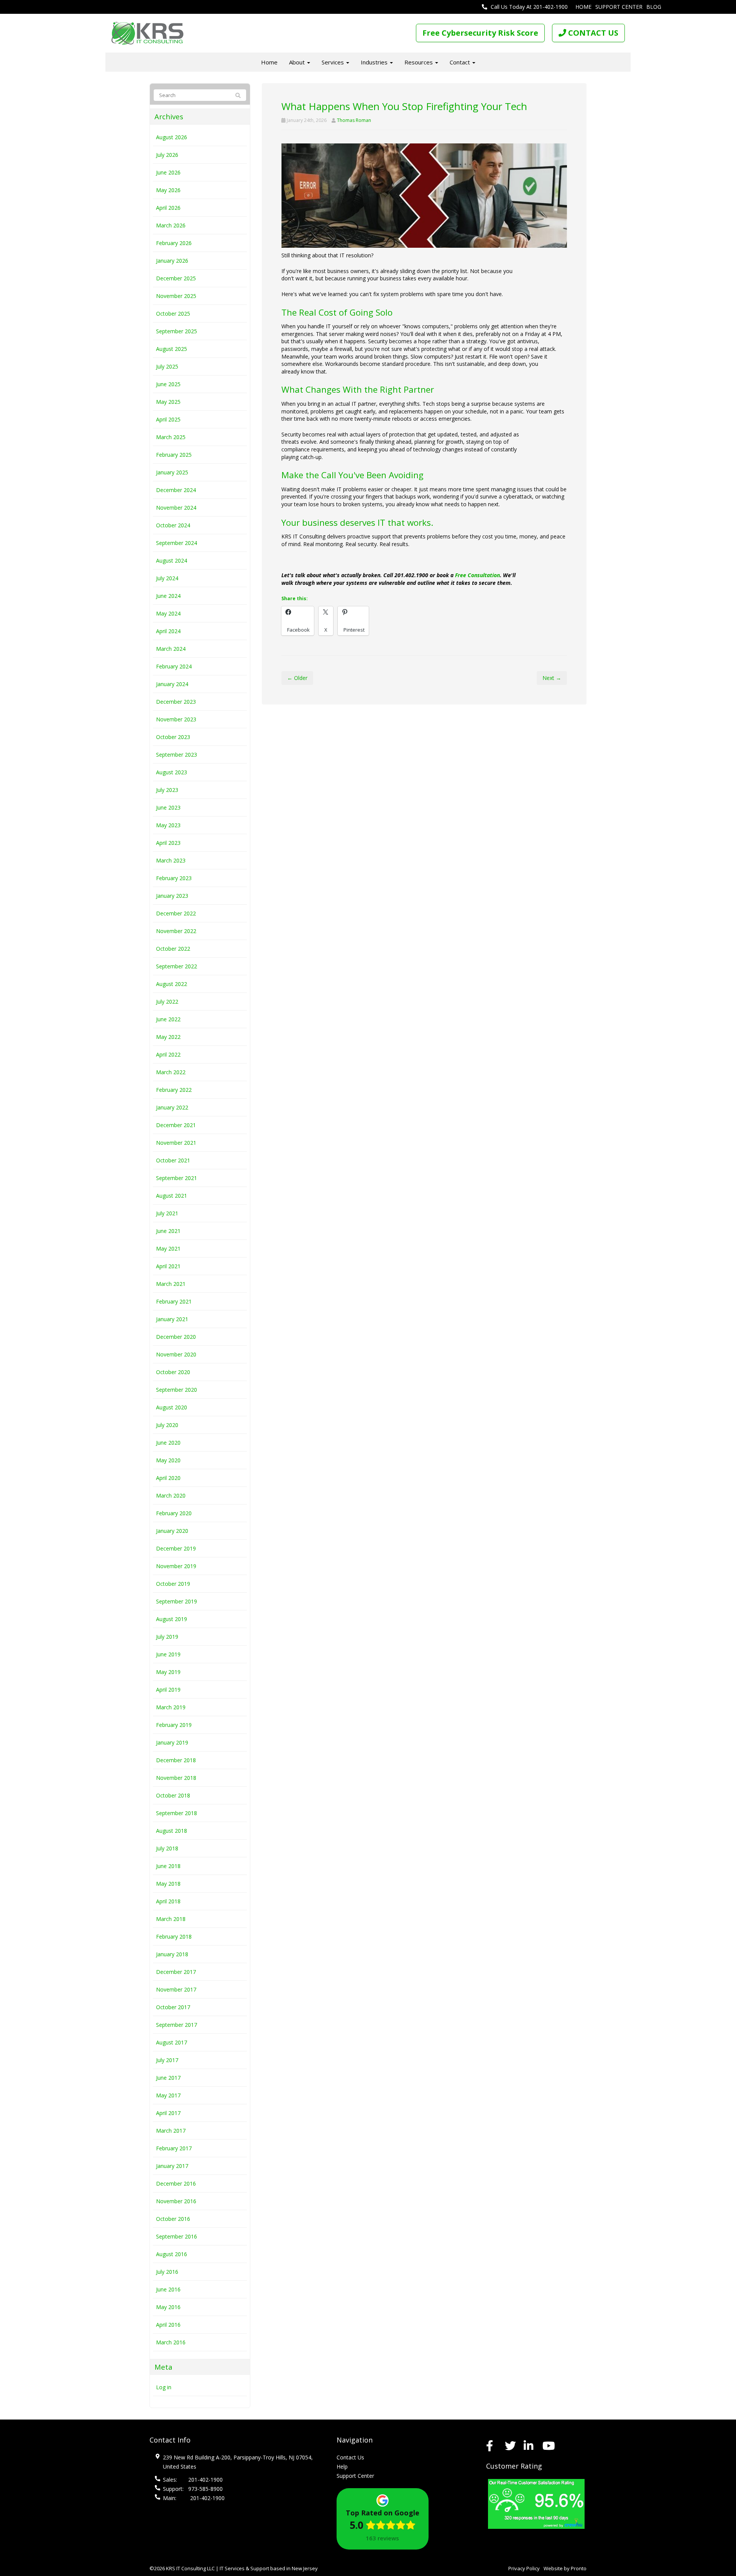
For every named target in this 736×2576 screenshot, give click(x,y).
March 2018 (171, 1919)
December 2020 (176, 1337)
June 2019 (168, 1654)
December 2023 (176, 702)
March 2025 (171, 437)
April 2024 (168, 631)
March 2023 (171, 860)
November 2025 (176, 296)
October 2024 (173, 525)
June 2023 (168, 807)
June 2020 (168, 1443)
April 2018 (168, 1901)
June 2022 (168, 1019)
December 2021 (176, 1125)
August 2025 (172, 349)
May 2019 (168, 1672)
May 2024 (168, 613)
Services (333, 62)
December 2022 (176, 913)
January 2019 (172, 1742)
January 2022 (172, 1107)
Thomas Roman (354, 120)
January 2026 (172, 261)
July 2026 (167, 155)
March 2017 (171, 2131)
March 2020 (171, 1495)
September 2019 (177, 1601)
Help (342, 2467)
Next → (552, 678)
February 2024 (174, 666)
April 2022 (168, 1054)
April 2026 (168, 208)
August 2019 (172, 1619)
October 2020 (173, 1372)
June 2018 (168, 1866)
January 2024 (172, 684)
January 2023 (172, 896)
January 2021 (172, 1319)
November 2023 (176, 719)
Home (583, 7)
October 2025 (173, 314)
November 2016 (176, 2201)
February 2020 (174, 1513)
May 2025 (168, 402)
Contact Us (350, 2457)
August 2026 (172, 137)
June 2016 (168, 2289)
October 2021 (173, 1160)
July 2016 (167, 2272)
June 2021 (168, 1231)
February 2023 (174, 878)
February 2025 (174, 455)
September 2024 (177, 543)
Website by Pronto (565, 2568)
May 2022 (168, 1037)
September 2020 (177, 1390)
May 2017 (168, 2095)
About (298, 62)
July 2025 (167, 366)
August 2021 (172, 1196)
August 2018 (172, 1831)
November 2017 (176, 1989)
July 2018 (167, 1848)
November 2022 (176, 931)
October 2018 (173, 1795)
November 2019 (176, 1566)
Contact (461, 62)
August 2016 (172, 2254)
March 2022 (171, 1072)
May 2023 (168, 825)
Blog (654, 7)
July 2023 (167, 790)
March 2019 (171, 1707)
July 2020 (167, 1425)
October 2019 (173, 1584)
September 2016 (177, 2236)
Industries (375, 62)
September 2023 (177, 755)
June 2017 (168, 2078)
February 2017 (174, 2148)
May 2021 (168, 1248)
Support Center (619, 7)
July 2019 (167, 1637)
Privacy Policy (524, 2568)
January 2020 (172, 1531)
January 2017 (172, 2166)
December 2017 (176, 1972)
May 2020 (168, 1460)
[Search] (235, 95)
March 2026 (171, 225)
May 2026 (168, 190)
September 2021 (177, 1178)
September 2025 (177, 331)
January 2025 (172, 472)
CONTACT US (592, 33)
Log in (164, 2387)
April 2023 (168, 843)
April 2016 (168, 2325)
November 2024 (176, 508)
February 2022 (174, 1090)
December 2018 (176, 1760)
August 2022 (172, 984)
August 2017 (172, 2042)
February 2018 (174, 1937)
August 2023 (172, 772)
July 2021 (167, 1213)
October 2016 (173, 2219)
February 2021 (174, 1301)
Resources (419, 62)
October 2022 (173, 949)
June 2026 (168, 172)
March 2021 (171, 1284)
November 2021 (176, 1143)
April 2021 (168, 1266)
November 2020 (176, 1354)
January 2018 (172, 1954)
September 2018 (177, 1813)
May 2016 (168, 2307)
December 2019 (176, 1548)
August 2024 (172, 560)
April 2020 (168, 1478)
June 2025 (168, 384)
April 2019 (168, 1690)
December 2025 (176, 278)
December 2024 (176, 490)
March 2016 (171, 2342)
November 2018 (176, 1778)
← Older (297, 678)
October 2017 (173, 2007)
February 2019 (174, 1725)
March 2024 (171, 649)
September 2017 (177, 2025)
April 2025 (168, 419)
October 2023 (173, 737)
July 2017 (167, 2060)
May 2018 (168, 1884)
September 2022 (177, 966)
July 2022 (167, 1002)
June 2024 (168, 596)
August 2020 (172, 1407)
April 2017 (168, 2113)
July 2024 (167, 578)
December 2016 (176, 2183)
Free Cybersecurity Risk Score (480, 33)
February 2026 (174, 243)
